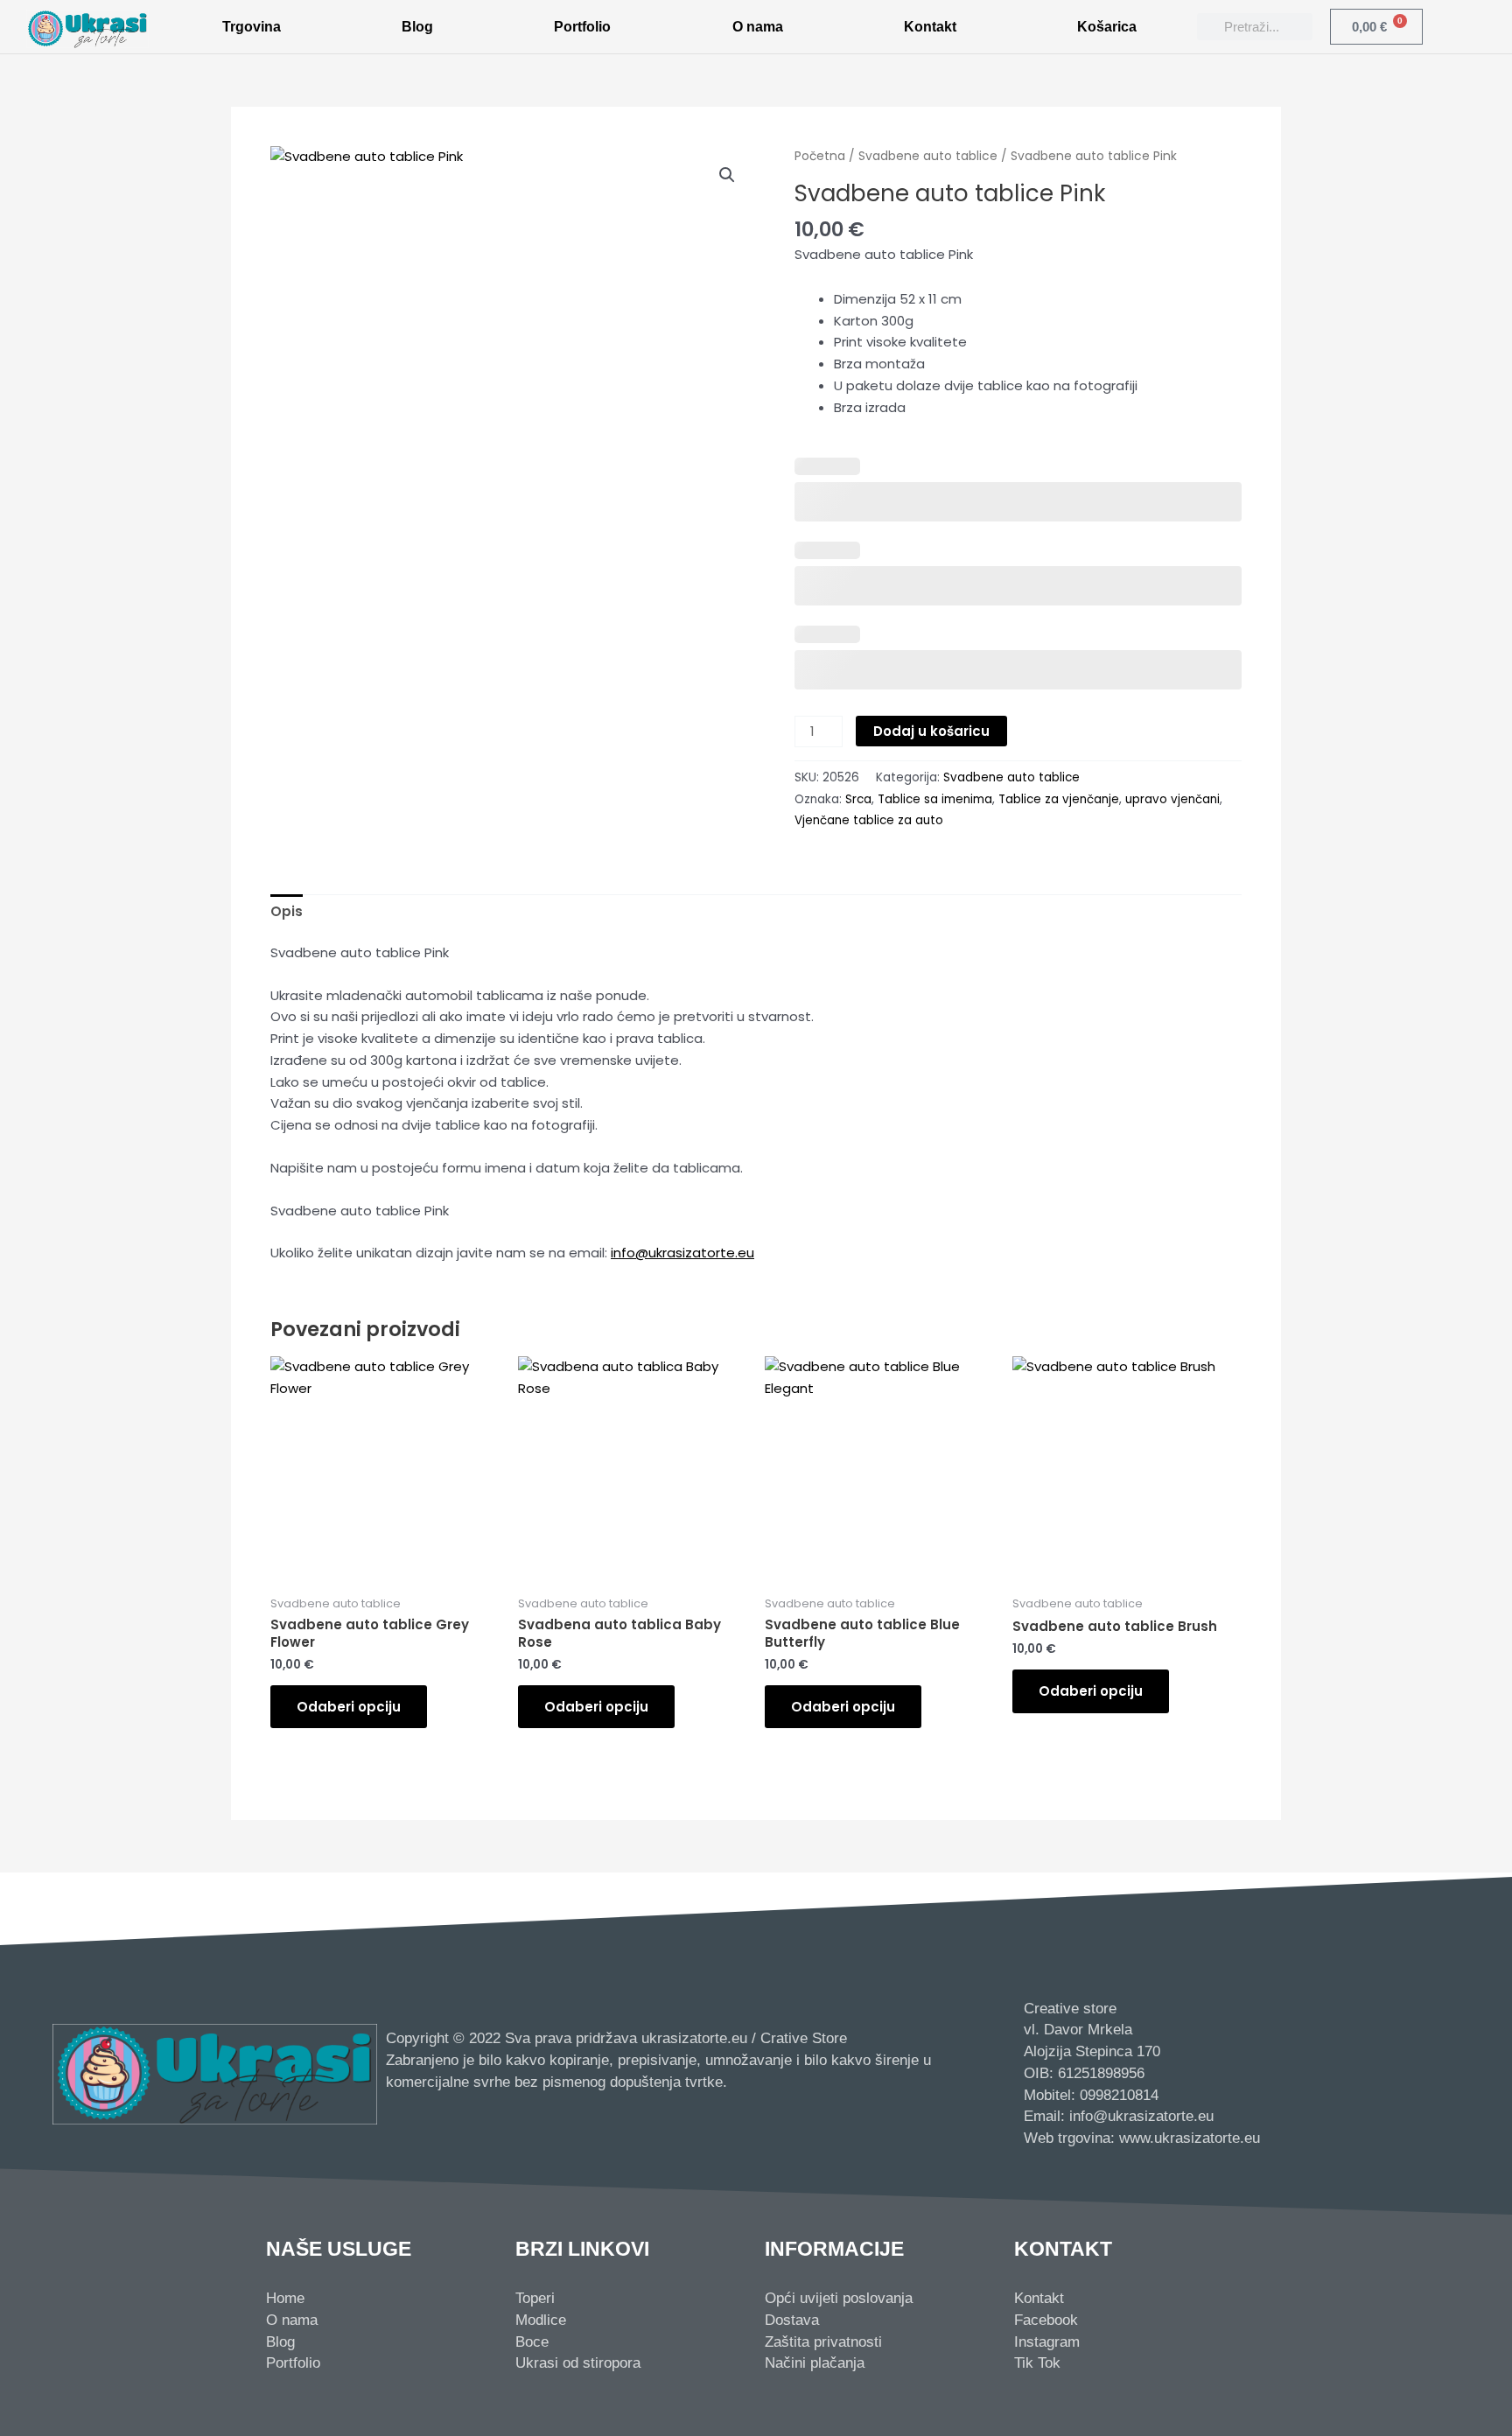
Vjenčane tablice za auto (869, 820)
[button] (727, 175)
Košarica (1107, 27)
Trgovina (252, 27)
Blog (417, 27)
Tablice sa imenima (935, 799)
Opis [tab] (287, 911)
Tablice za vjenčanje (1059, 799)
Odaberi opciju (349, 1707)
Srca (858, 799)
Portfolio (582, 27)
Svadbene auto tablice (928, 156)
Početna (820, 156)
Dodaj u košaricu (931, 731)
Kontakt (930, 27)
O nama (758, 27)
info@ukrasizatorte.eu (682, 1253)
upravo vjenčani (1172, 799)
